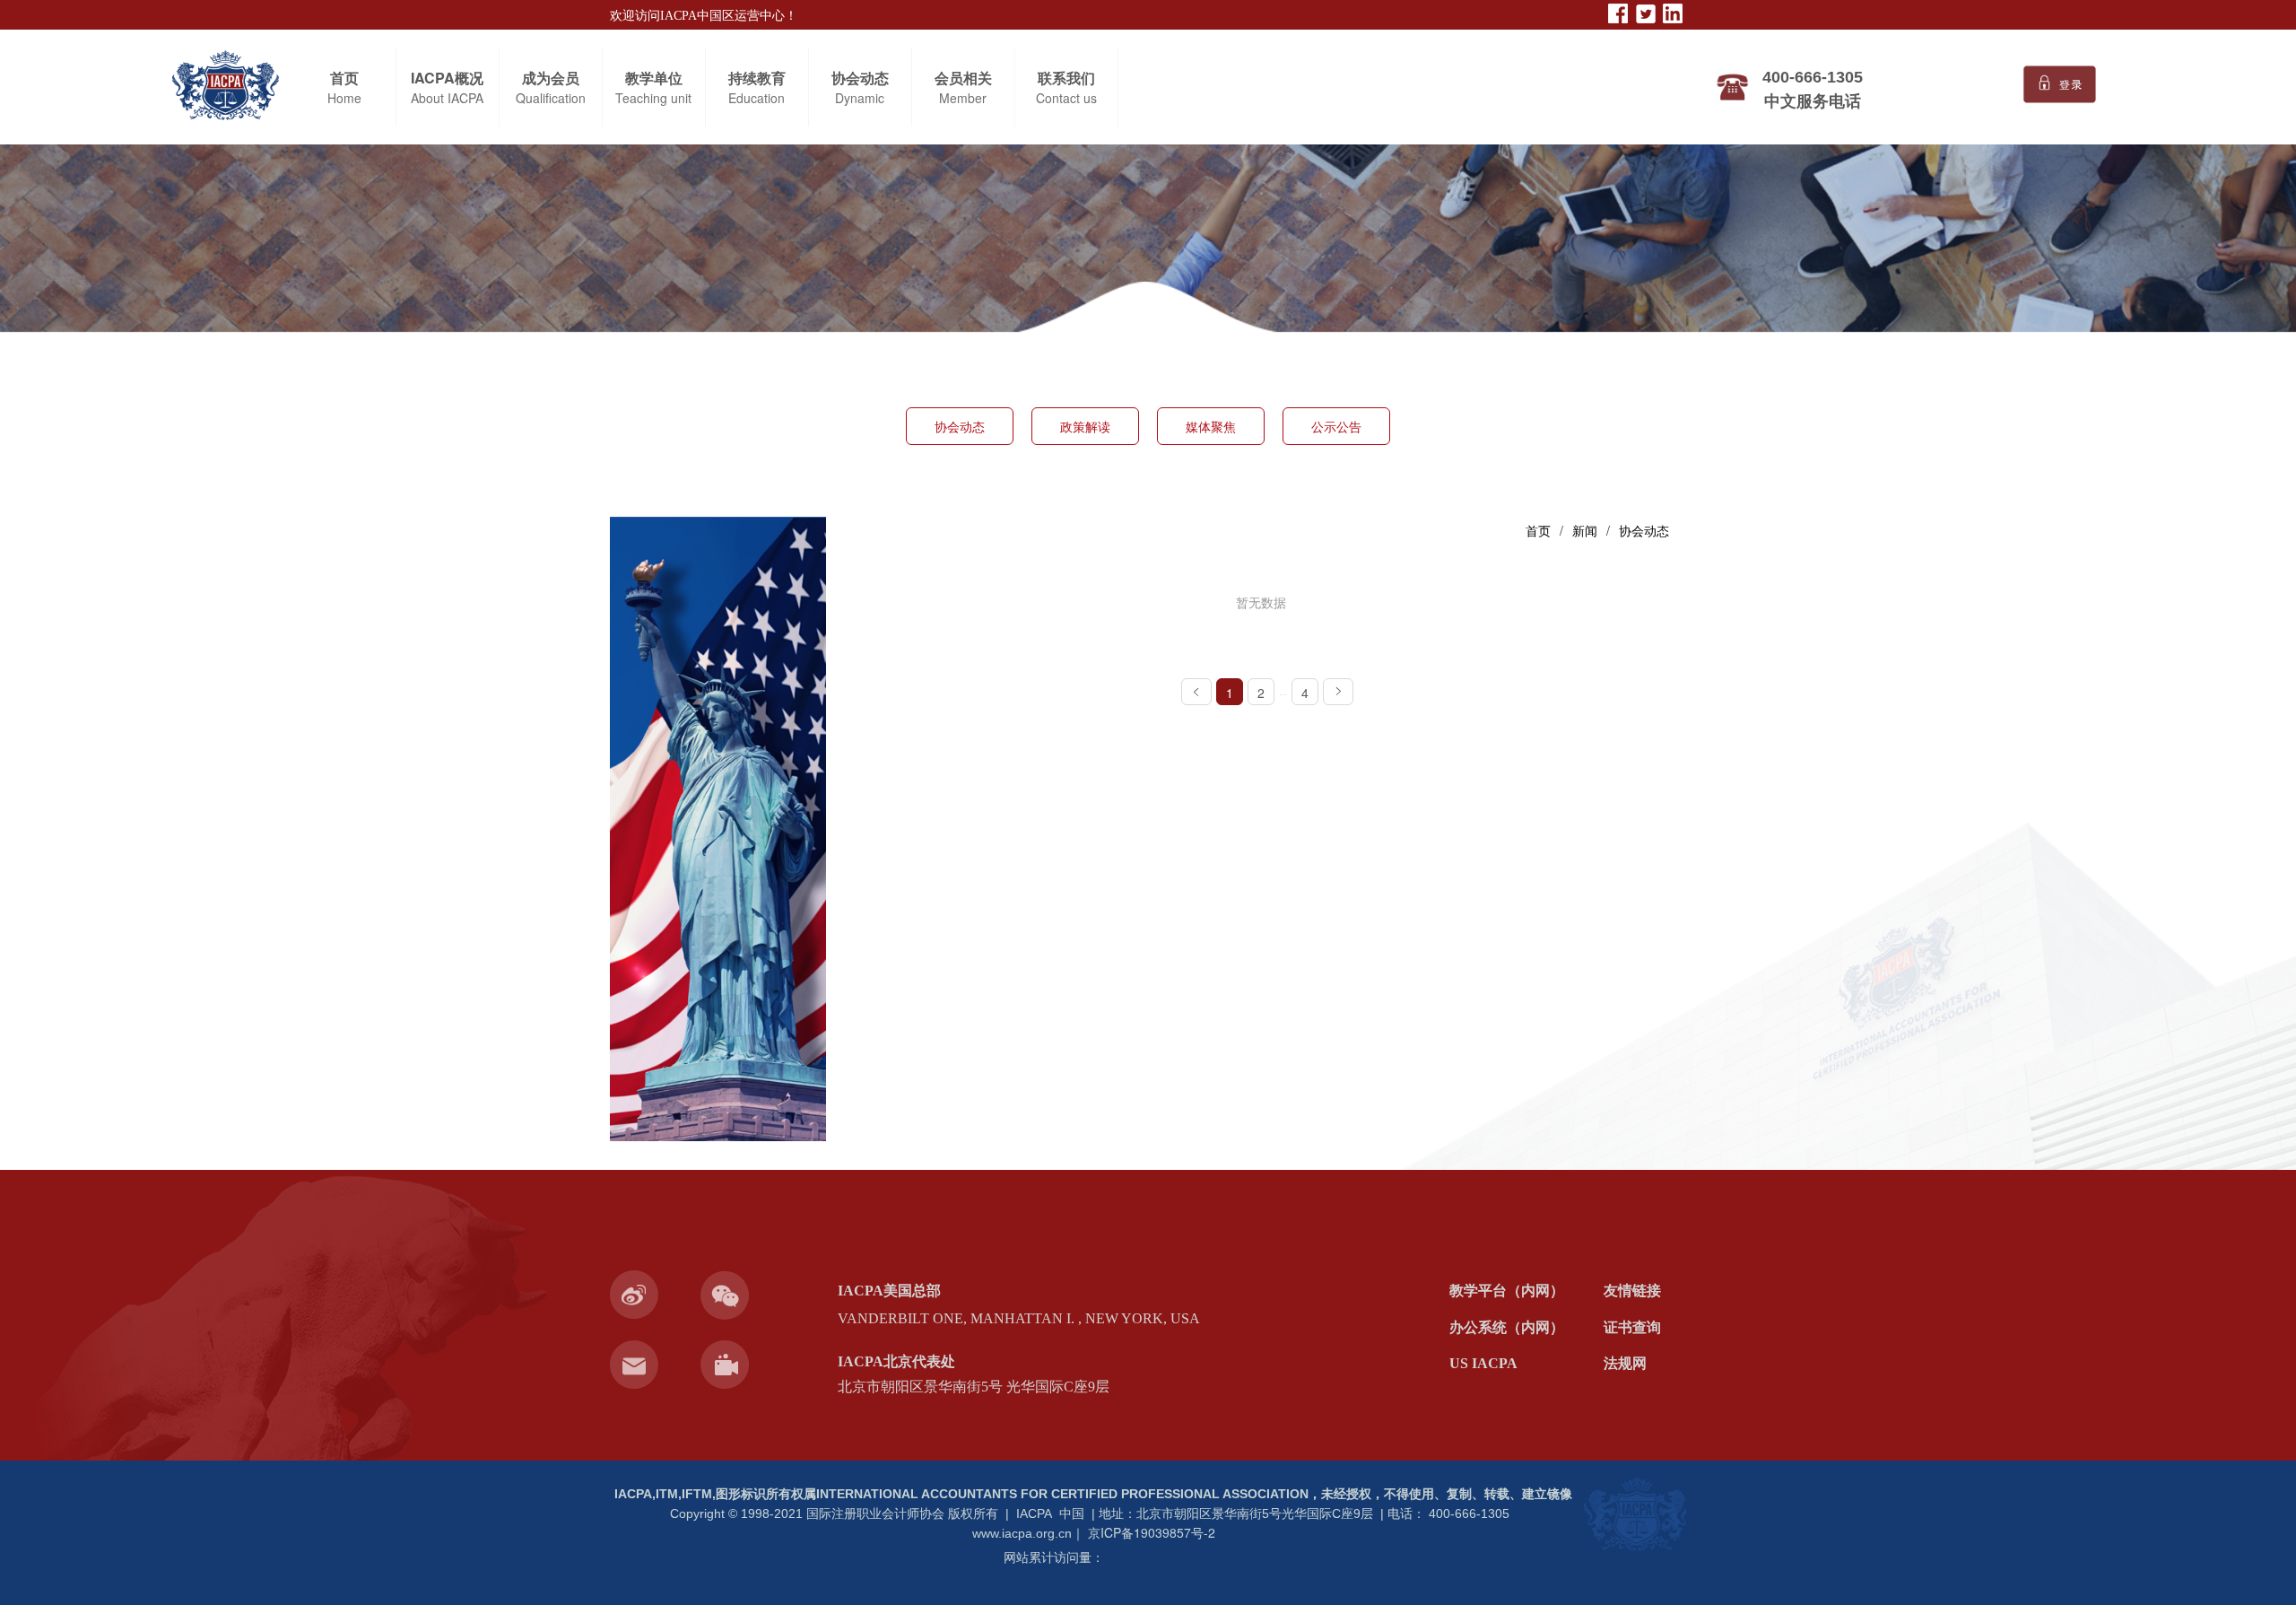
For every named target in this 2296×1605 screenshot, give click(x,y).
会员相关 (963, 78)
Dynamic (860, 98)
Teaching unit (653, 98)
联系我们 (1066, 78)
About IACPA (447, 98)
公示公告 (1336, 426)
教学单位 (654, 78)
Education (757, 98)
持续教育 (757, 78)
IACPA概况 (447, 78)
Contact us (1066, 98)
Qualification (551, 98)
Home (344, 98)
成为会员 (551, 78)
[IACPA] (1634, 1516)
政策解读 (1085, 426)
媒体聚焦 (1211, 426)
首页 (344, 78)
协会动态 (860, 78)
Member (963, 98)
